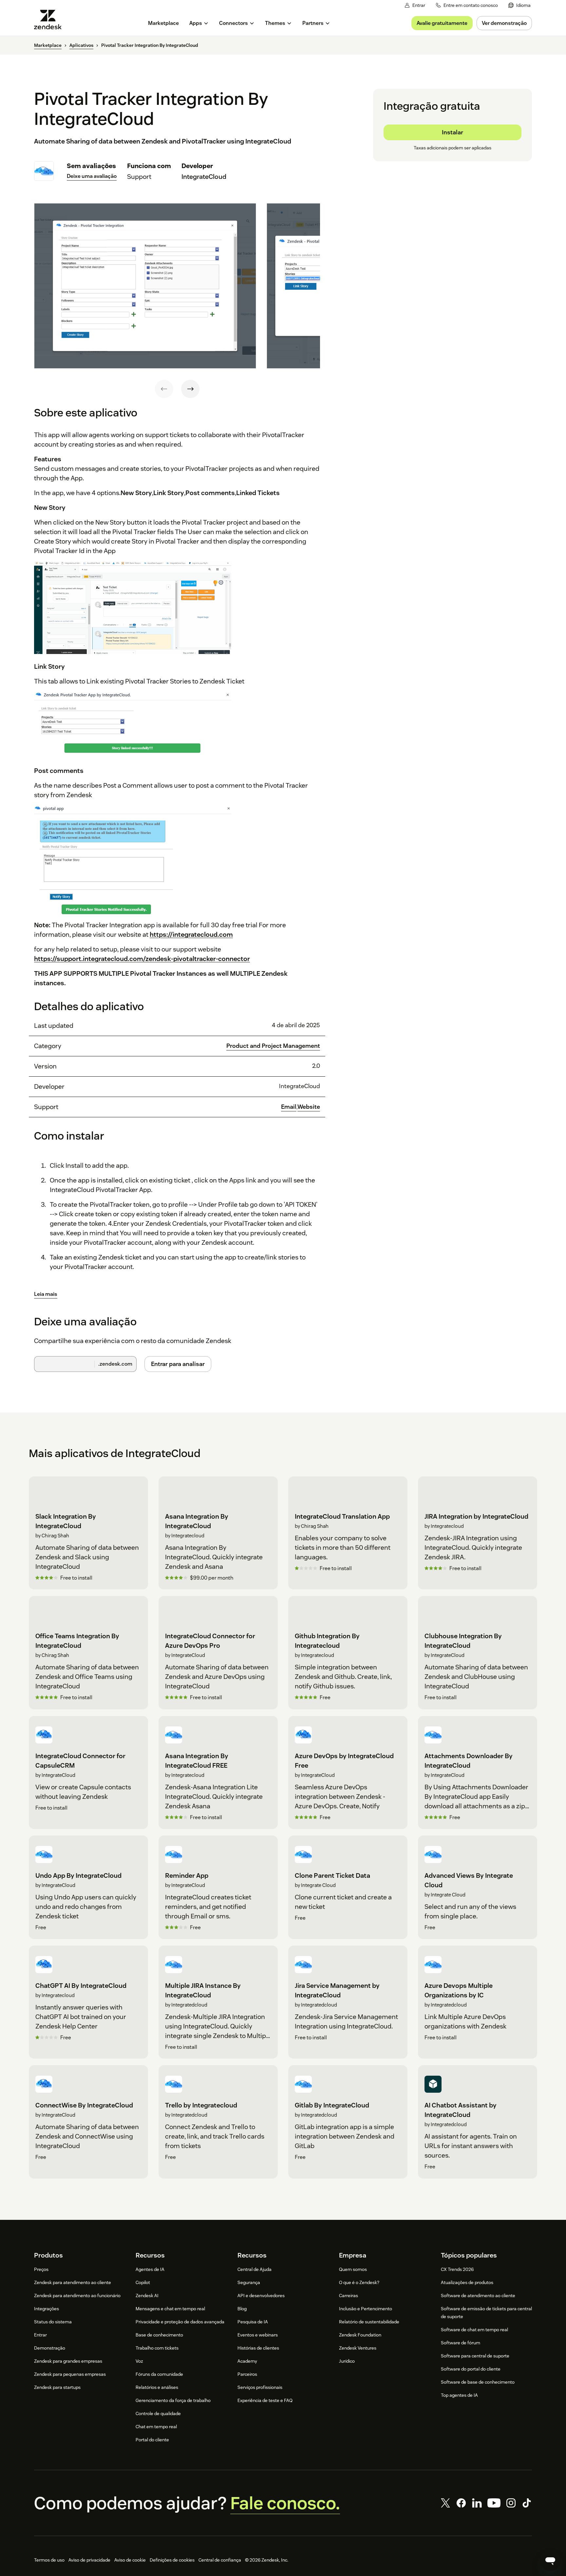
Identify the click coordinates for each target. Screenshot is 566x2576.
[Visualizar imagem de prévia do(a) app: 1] (145, 286)
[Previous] (164, 389)
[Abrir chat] (550, 2560)
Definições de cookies (172, 2560)
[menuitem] (519, 5)
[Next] (190, 389)
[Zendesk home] (50, 19)
